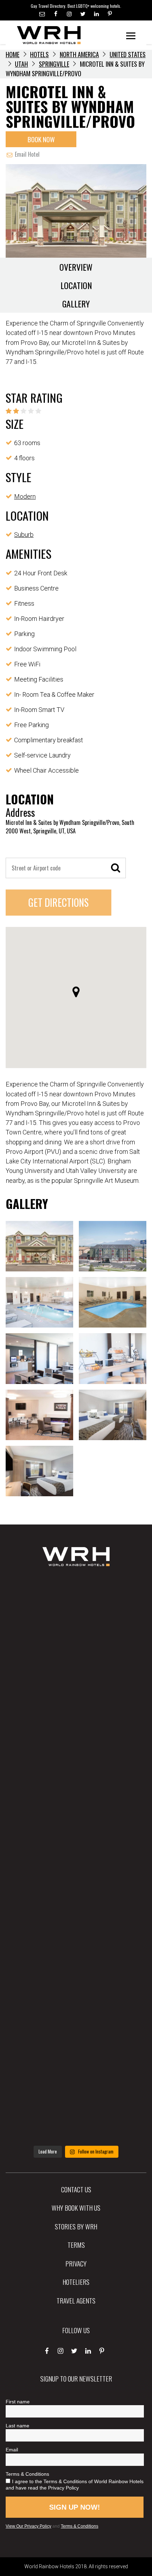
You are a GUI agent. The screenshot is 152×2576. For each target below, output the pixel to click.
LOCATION (76, 285)
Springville (54, 64)
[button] (76, 992)
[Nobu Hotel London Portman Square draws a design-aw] (76, 1922)
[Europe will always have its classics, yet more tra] (76, 2110)
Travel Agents (76, 2300)
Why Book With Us (76, 2207)
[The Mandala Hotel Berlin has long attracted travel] (76, 1670)
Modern (25, 496)
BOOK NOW (41, 139)
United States (128, 54)
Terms (76, 2245)
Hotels (39, 54)
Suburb (24, 535)
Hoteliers (76, 2282)
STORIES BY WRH (76, 2226)
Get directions (59, 902)
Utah (21, 64)
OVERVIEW (76, 267)
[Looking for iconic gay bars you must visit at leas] (76, 1859)
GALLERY (76, 304)
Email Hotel (27, 154)
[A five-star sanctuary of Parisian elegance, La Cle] (76, 1796)
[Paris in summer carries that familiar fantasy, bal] (76, 1984)
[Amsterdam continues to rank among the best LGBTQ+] (76, 1733)
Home (13, 54)
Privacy (76, 2263)
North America (79, 54)
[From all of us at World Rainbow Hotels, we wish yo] (76, 2047)
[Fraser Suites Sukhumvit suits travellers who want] (76, 1607)
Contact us (76, 2189)
